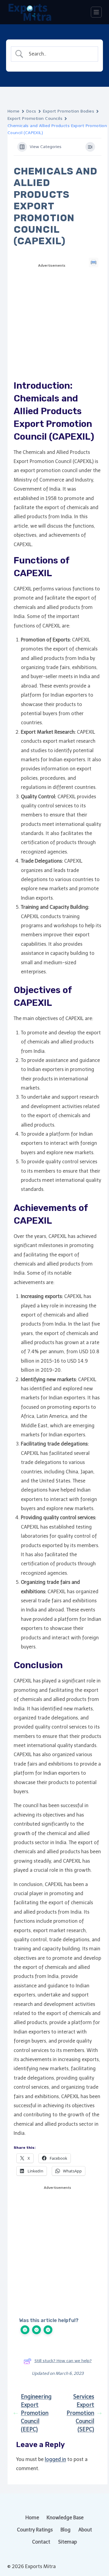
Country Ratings (35, 2530)
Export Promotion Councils (35, 118)
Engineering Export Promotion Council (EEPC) (36, 2413)
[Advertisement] (54, 328)
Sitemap (68, 2542)
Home (14, 111)
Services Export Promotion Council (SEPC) (80, 2413)
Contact (41, 2542)
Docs (31, 111)
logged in (55, 2459)
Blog (66, 2530)
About (85, 2530)
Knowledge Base (65, 2518)
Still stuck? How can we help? (63, 2361)
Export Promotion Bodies (69, 111)
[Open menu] (96, 12)
